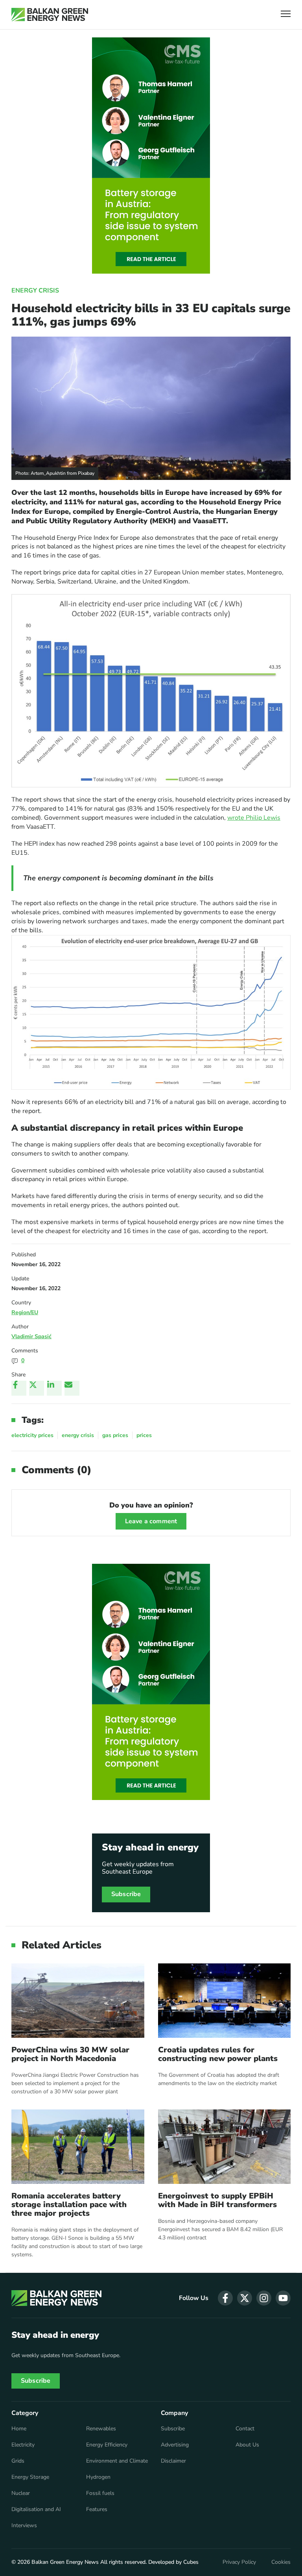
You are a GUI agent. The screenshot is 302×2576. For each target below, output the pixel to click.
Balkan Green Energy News (65, 2562)
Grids (18, 2461)
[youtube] (283, 2298)
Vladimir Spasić (31, 1336)
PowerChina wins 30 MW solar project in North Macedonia (70, 2054)
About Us (247, 2445)
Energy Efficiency (107, 2445)
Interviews (24, 2526)
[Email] (72, 1388)
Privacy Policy (239, 2562)
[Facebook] (19, 1388)
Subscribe (126, 1894)
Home (19, 2429)
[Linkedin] (54, 1388)
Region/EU (25, 1312)
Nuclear (21, 2493)
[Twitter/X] (37, 1388)
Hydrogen (98, 2477)
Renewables (101, 2429)
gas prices (115, 1435)
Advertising (175, 2445)
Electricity (23, 2445)
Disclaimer (173, 2461)
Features (97, 2509)
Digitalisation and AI (36, 2509)
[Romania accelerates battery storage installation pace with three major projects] (78, 2147)
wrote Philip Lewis (254, 818)
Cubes (191, 2562)
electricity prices (32, 1435)
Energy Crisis (35, 291)
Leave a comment (151, 1521)
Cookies (281, 2562)
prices (144, 1435)
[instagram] (264, 2298)
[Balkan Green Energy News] (50, 15)
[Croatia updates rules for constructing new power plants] (225, 2001)
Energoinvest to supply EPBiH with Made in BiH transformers (217, 2200)
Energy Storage (30, 2477)
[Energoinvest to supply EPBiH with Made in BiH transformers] (225, 2147)
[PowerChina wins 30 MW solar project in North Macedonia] (78, 2001)
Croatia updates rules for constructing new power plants (218, 2054)
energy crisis (78, 1435)
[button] (286, 15)
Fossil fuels (100, 2493)
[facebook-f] (225, 2298)
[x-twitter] (245, 2298)
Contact (245, 2429)
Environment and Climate (117, 2461)
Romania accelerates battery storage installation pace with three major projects (69, 2205)
